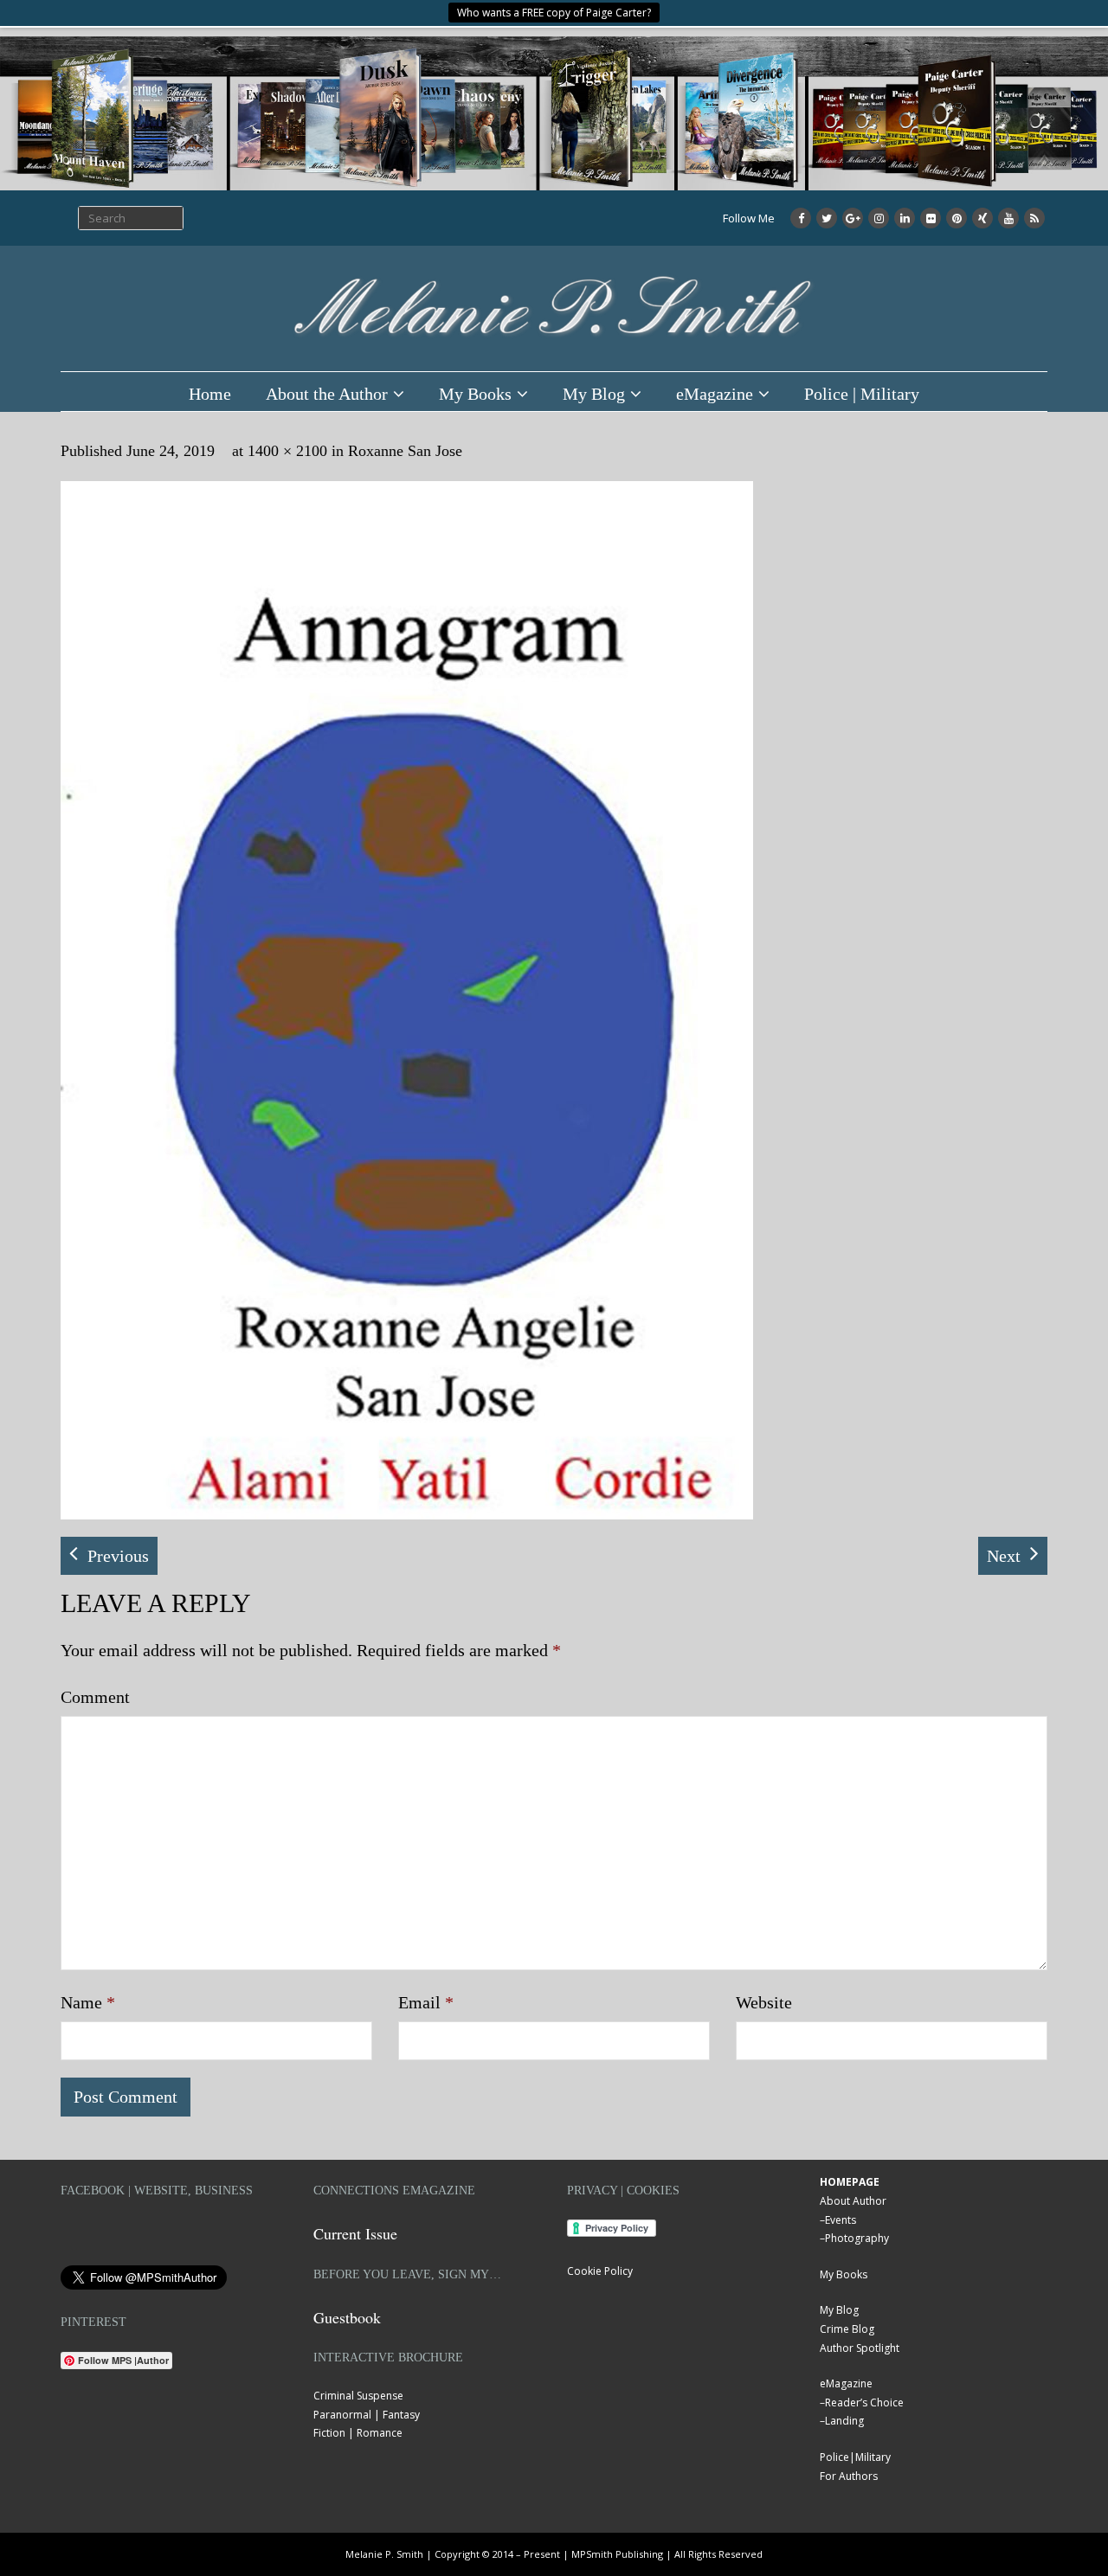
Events (841, 2220)
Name (88, 2002)
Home (210, 394)
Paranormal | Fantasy (367, 2415)
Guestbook (347, 2317)
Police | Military (862, 394)
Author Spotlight (860, 2348)
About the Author (327, 394)
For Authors (849, 2476)
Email (426, 2002)
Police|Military (855, 2457)
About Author (853, 2201)
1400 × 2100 (287, 451)
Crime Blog (847, 2329)
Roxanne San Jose (405, 451)
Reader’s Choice (864, 2403)
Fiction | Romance (358, 2433)
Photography (857, 2238)
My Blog (594, 394)
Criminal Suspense (358, 2396)
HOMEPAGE (850, 2182)
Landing (844, 2421)
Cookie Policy (600, 2271)
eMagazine (715, 394)
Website (764, 2002)
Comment (95, 1697)
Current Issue (355, 2233)
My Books (475, 394)
